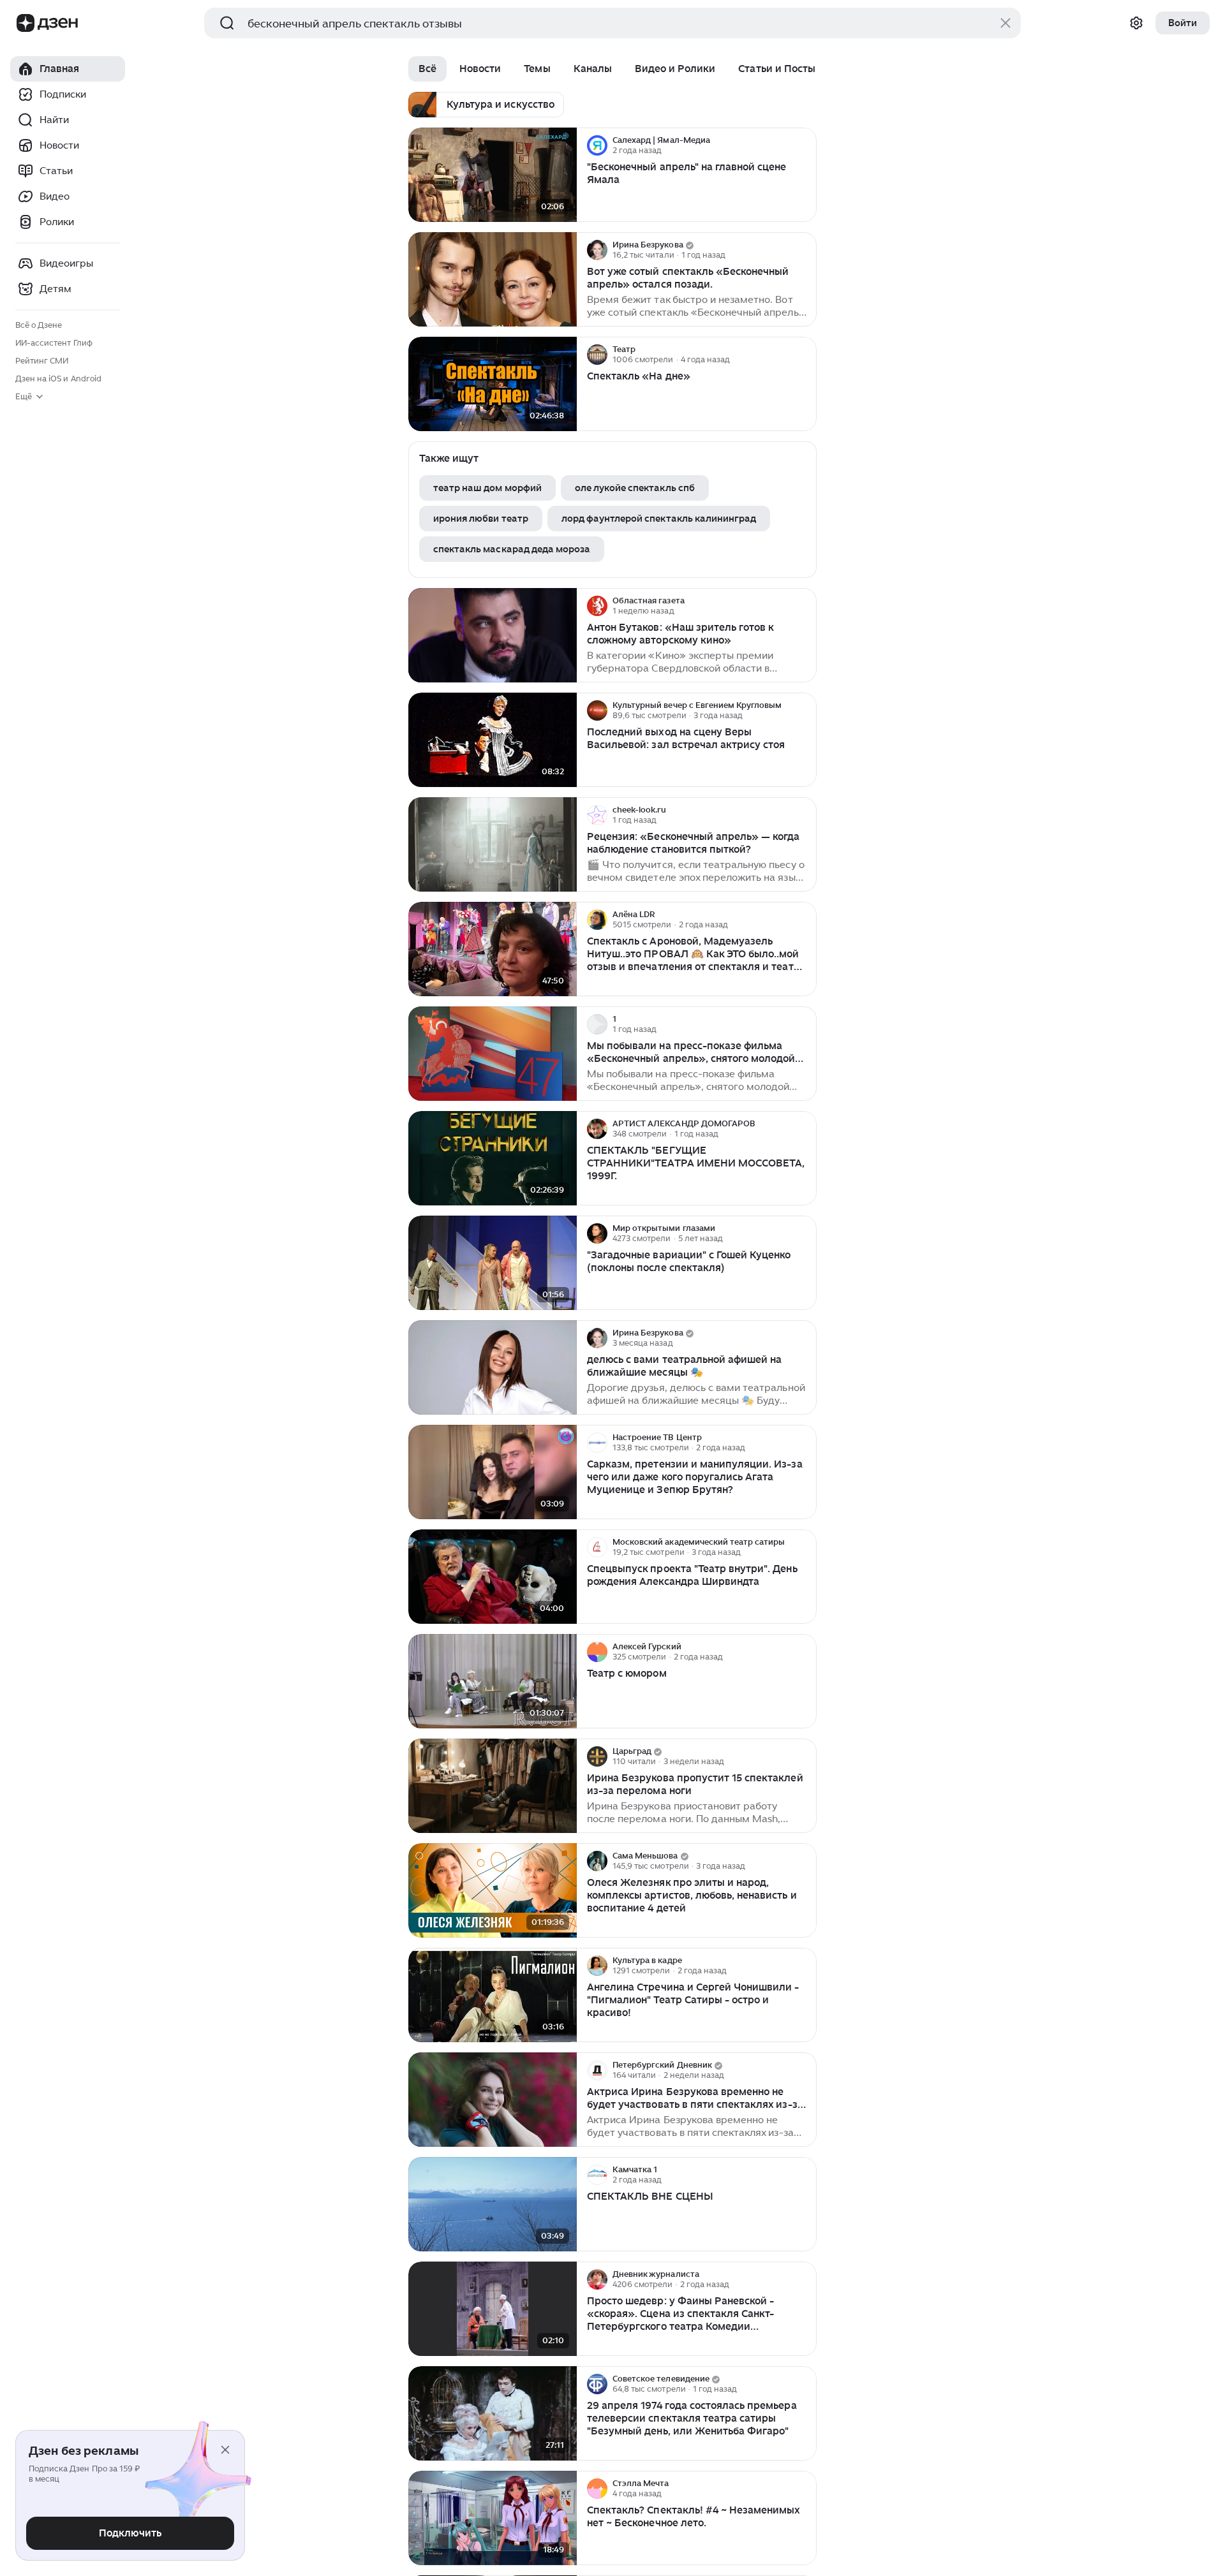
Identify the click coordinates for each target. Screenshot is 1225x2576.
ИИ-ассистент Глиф (54, 343)
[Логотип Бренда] (26, 23)
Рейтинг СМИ (42, 361)
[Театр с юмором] (493, 1682)
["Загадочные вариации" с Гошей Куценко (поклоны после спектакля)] (493, 1263)
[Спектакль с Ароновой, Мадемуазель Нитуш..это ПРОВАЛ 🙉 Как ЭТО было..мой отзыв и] (493, 949)
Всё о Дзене (39, 325)
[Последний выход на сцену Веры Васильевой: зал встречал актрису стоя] (493, 740)
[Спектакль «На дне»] (493, 384)
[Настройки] (1136, 23)
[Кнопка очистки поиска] (1006, 23)
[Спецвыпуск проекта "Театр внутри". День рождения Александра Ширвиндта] (493, 1577)
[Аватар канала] (597, 145)
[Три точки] (805, 145)
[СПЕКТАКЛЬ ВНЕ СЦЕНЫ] (493, 2204)
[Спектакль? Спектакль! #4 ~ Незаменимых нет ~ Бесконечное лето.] (493, 2518)
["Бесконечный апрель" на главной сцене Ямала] (493, 175)
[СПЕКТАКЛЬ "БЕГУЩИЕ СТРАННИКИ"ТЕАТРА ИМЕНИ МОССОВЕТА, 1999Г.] (493, 1159)
